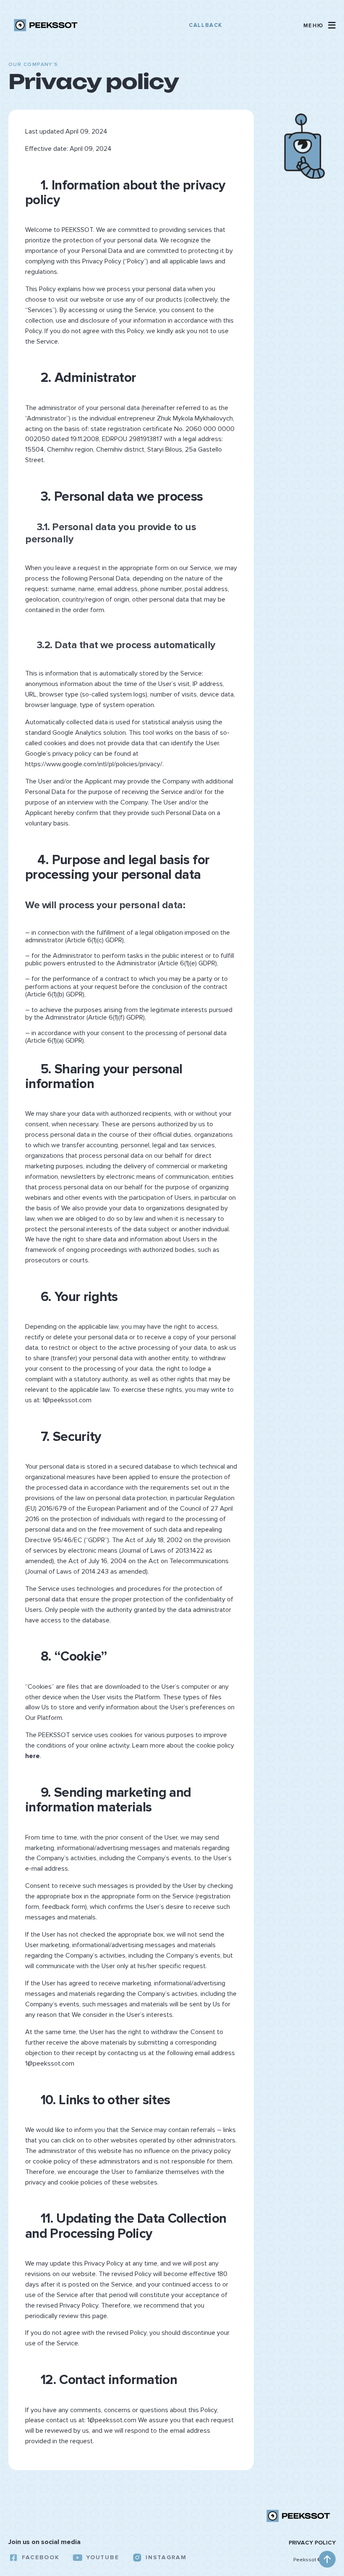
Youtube (102, 2557)
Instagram (166, 2557)
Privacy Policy (312, 2543)
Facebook (40, 2557)
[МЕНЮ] (332, 25)
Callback (205, 25)
